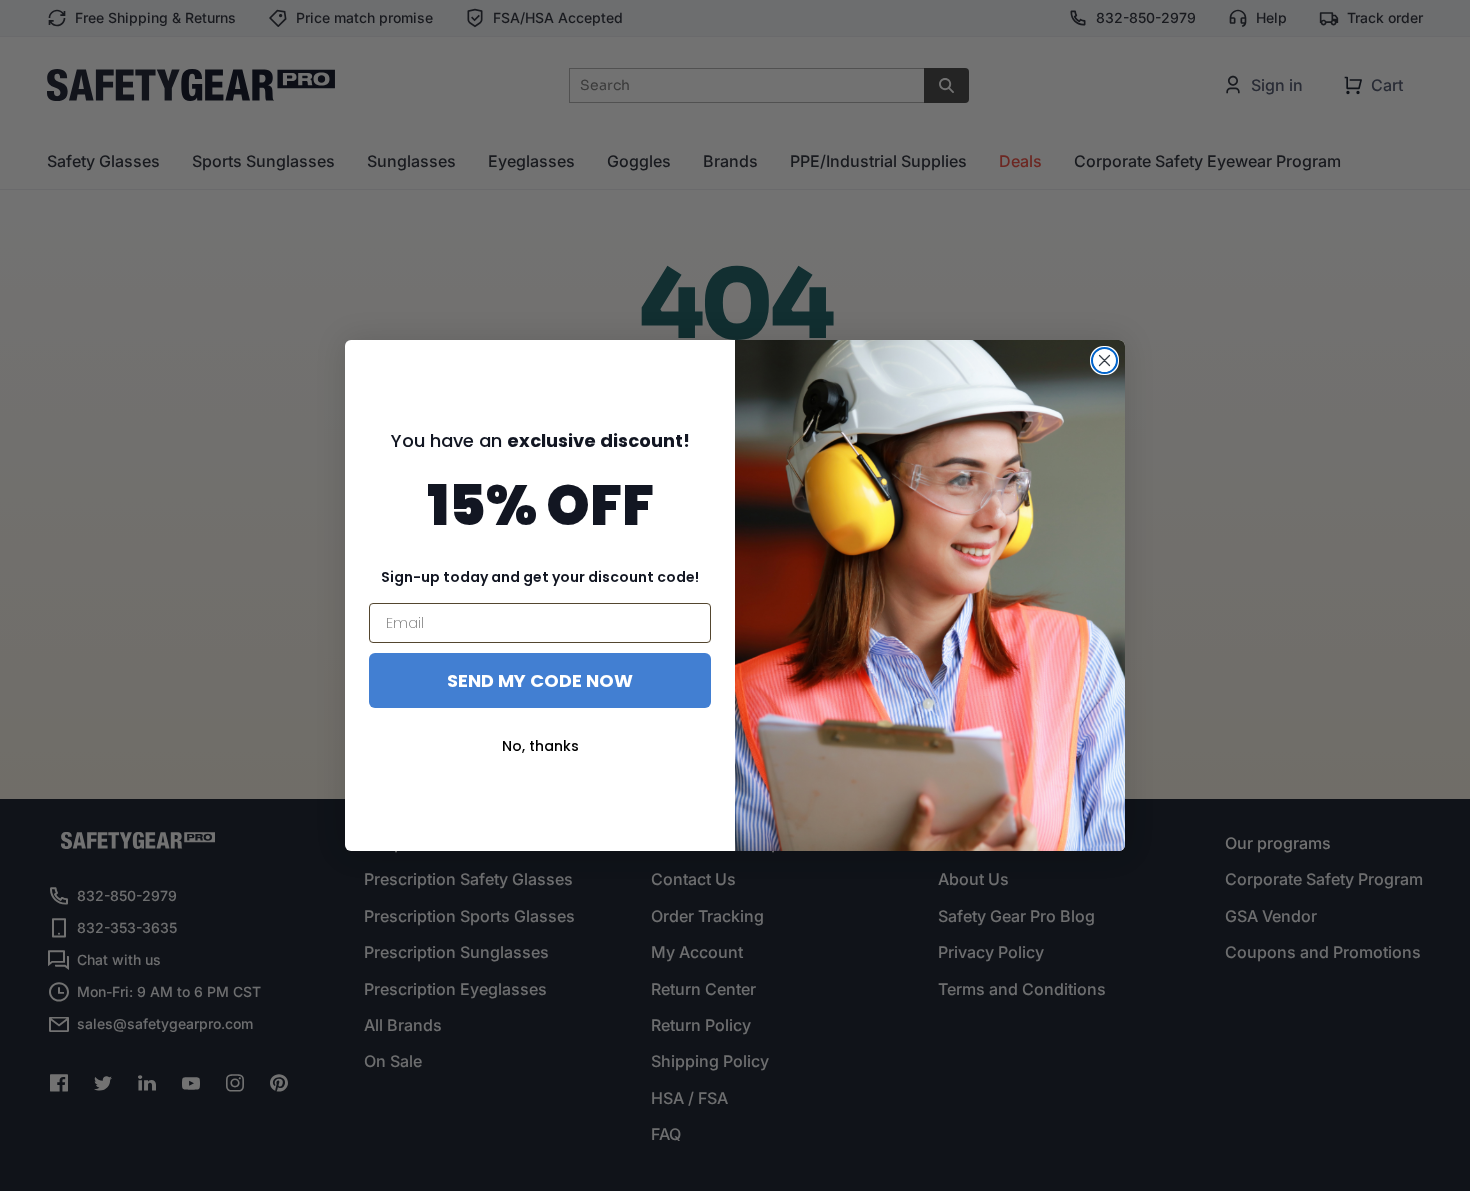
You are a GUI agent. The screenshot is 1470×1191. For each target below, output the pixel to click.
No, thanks (540, 746)
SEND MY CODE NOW (540, 680)
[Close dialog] (1104, 360)
